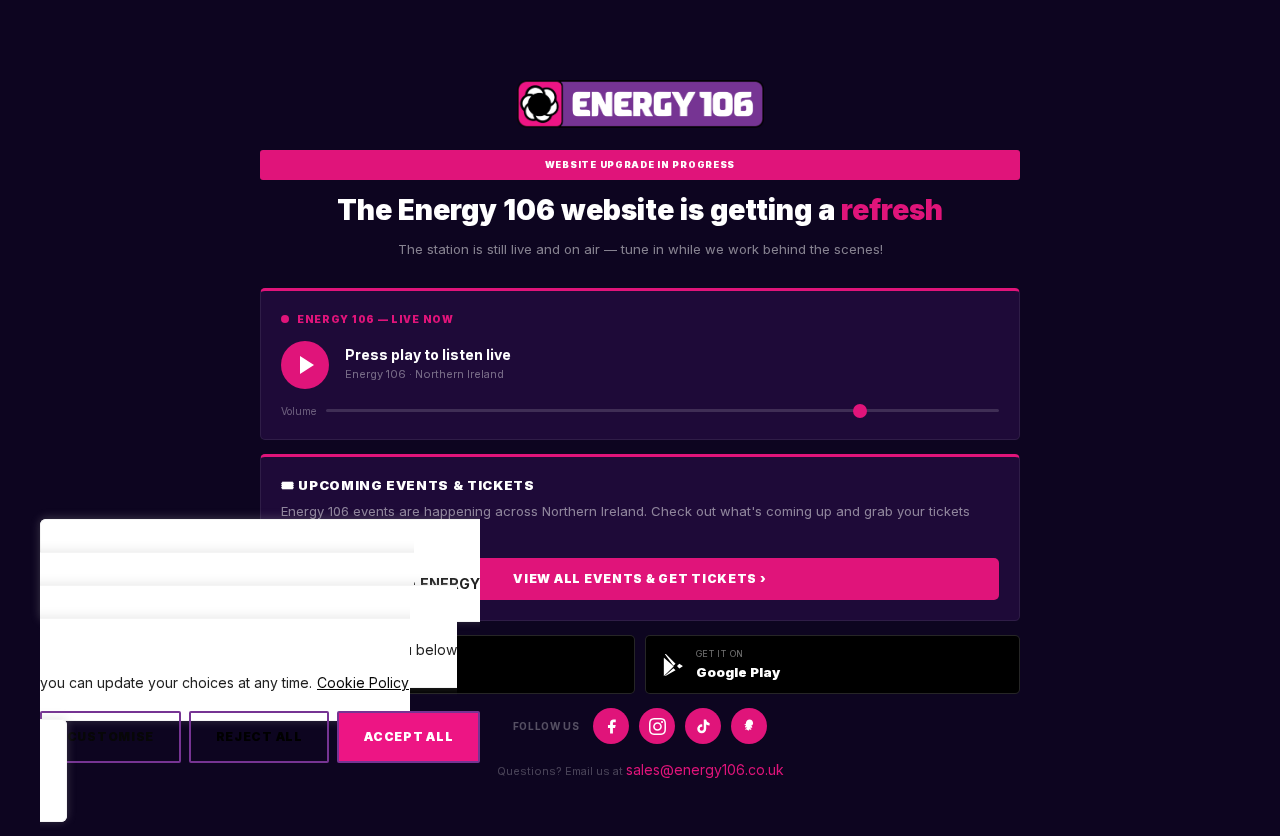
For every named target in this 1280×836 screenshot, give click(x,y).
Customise (110, 736)
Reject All (259, 736)
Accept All (408, 736)
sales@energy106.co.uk (705, 769)
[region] (260, 679)
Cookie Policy (363, 682)
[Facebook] (611, 726)
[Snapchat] (749, 726)
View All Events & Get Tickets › (639, 578)
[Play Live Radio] (305, 365)
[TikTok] (703, 726)
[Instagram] (657, 726)
